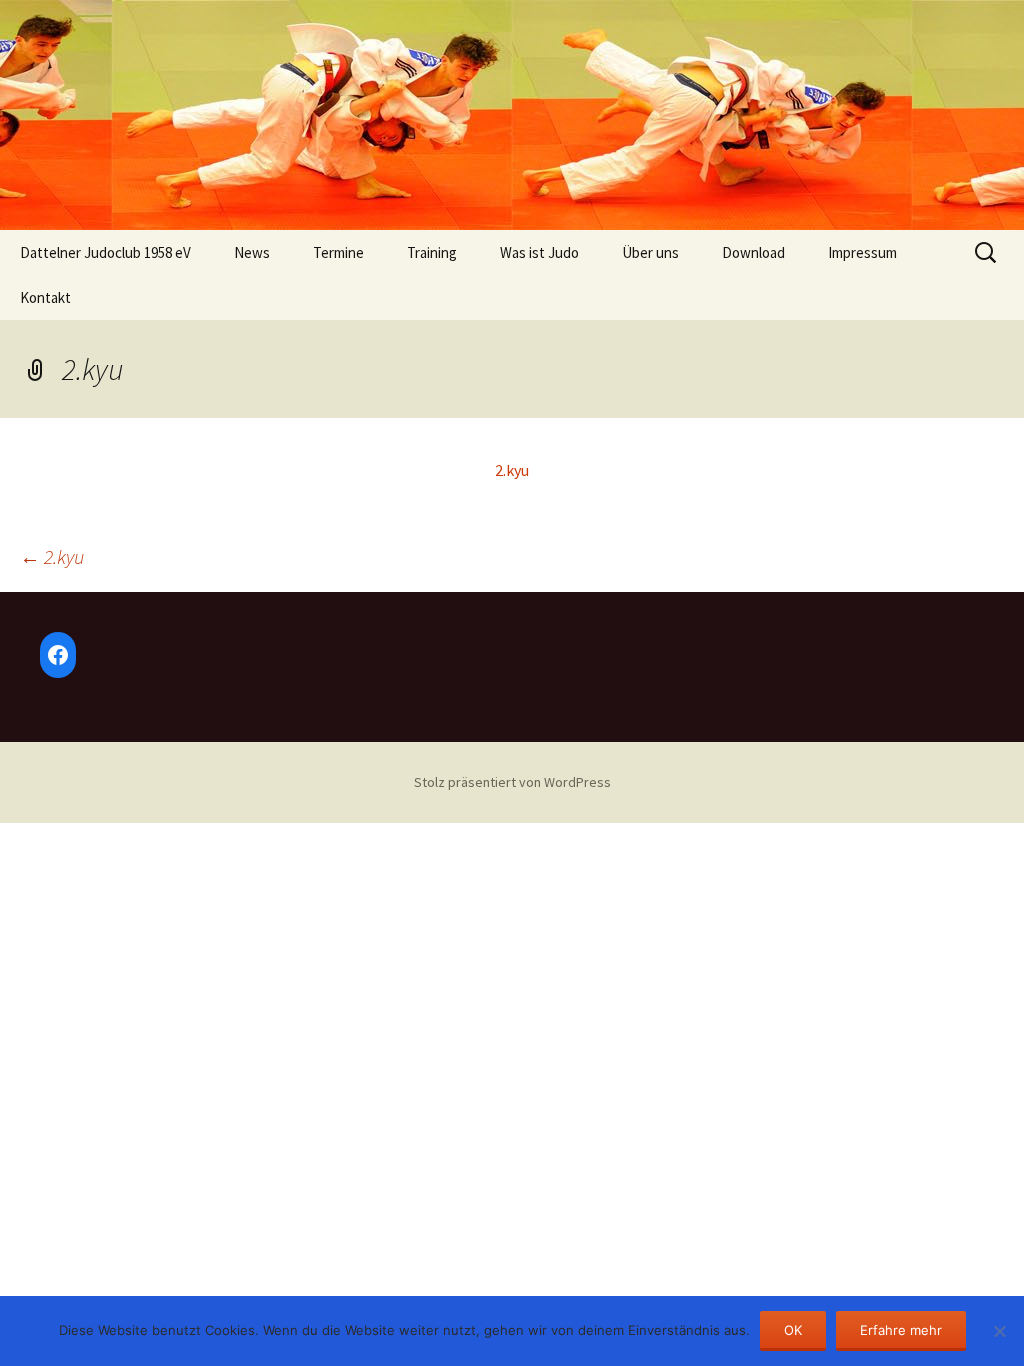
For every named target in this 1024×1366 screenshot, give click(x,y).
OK (793, 1330)
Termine (338, 252)
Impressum (862, 252)
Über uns (650, 252)
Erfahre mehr (901, 1330)
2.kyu (512, 470)
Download (753, 252)
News (252, 252)
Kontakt (45, 297)
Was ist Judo (539, 252)
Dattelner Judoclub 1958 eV (105, 252)
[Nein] (999, 1331)
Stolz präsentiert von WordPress (512, 782)
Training (432, 252)
